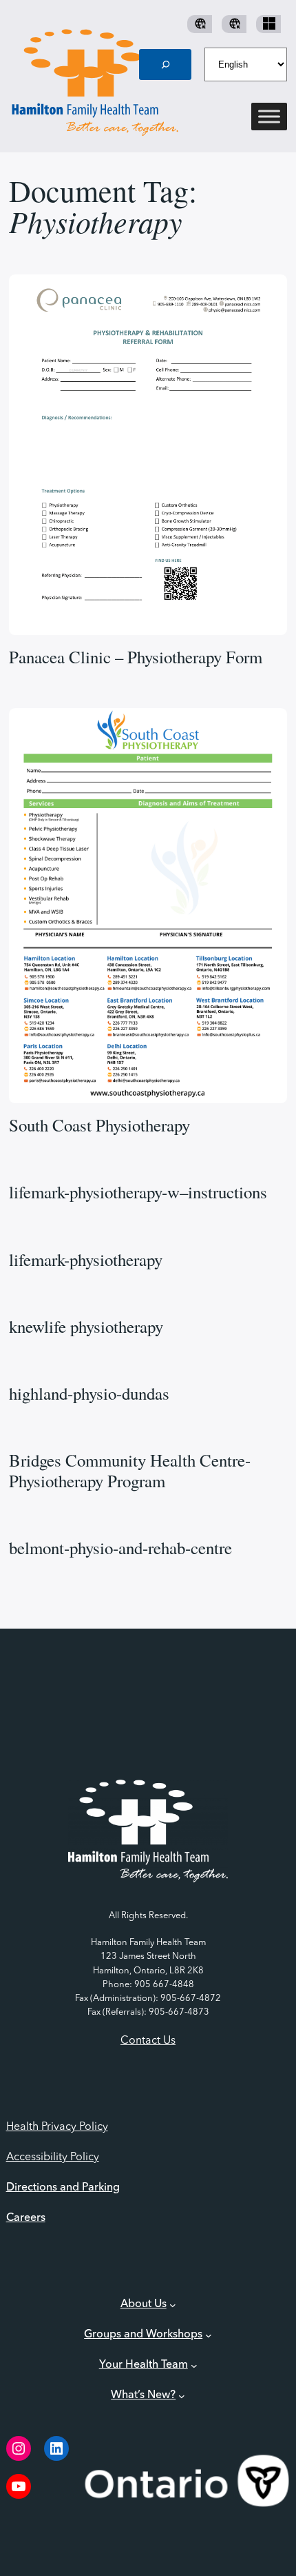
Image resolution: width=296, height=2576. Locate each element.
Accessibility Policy (53, 2157)
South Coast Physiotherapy (99, 1125)
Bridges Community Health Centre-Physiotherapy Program (130, 1471)
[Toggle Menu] (269, 117)
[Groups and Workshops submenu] (209, 2335)
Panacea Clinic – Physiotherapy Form (136, 657)
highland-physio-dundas (89, 1393)
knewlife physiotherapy (86, 1327)
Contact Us (148, 2041)
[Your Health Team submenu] (194, 2366)
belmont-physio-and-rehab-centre (120, 1548)
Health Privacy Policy (57, 2127)
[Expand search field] (165, 64)
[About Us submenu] (173, 2305)
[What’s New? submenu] (182, 2396)
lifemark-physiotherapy (86, 1260)
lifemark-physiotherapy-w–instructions (138, 1192)
